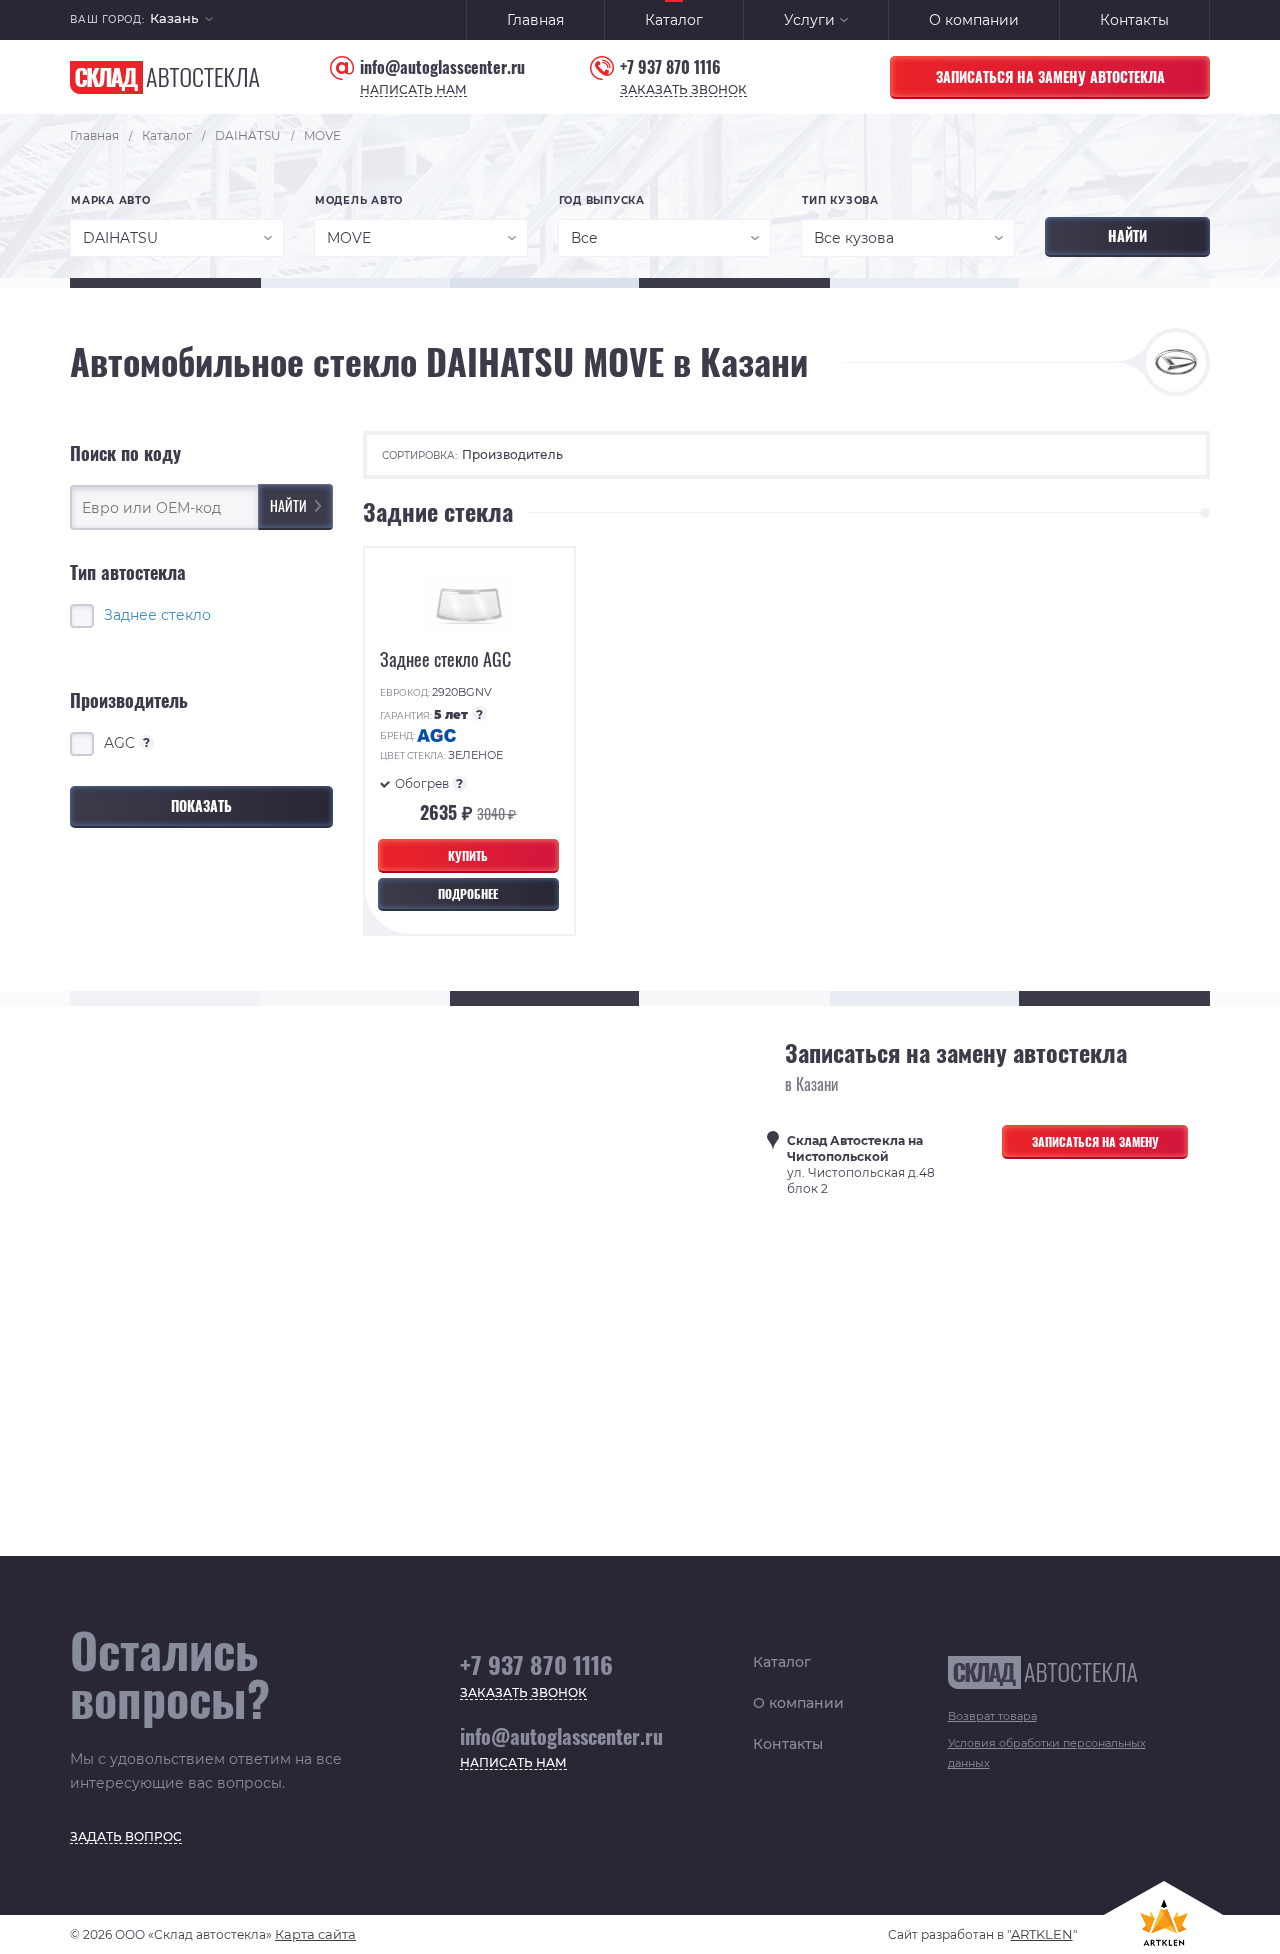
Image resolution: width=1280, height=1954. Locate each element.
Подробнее (468, 893)
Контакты (1134, 20)
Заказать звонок (683, 90)
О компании (974, 20)
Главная (535, 20)
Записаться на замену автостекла (1050, 76)
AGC (127, 742)
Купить (468, 855)
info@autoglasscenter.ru (442, 67)
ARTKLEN (1042, 1934)
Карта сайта (315, 1934)
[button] (181, 20)
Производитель (512, 454)
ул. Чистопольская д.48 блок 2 (861, 1164)
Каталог (674, 20)
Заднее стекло (157, 614)
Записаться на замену (1095, 1141)
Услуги (809, 20)
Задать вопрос (126, 1837)
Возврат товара (992, 1716)
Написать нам (413, 90)
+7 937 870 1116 (670, 67)
